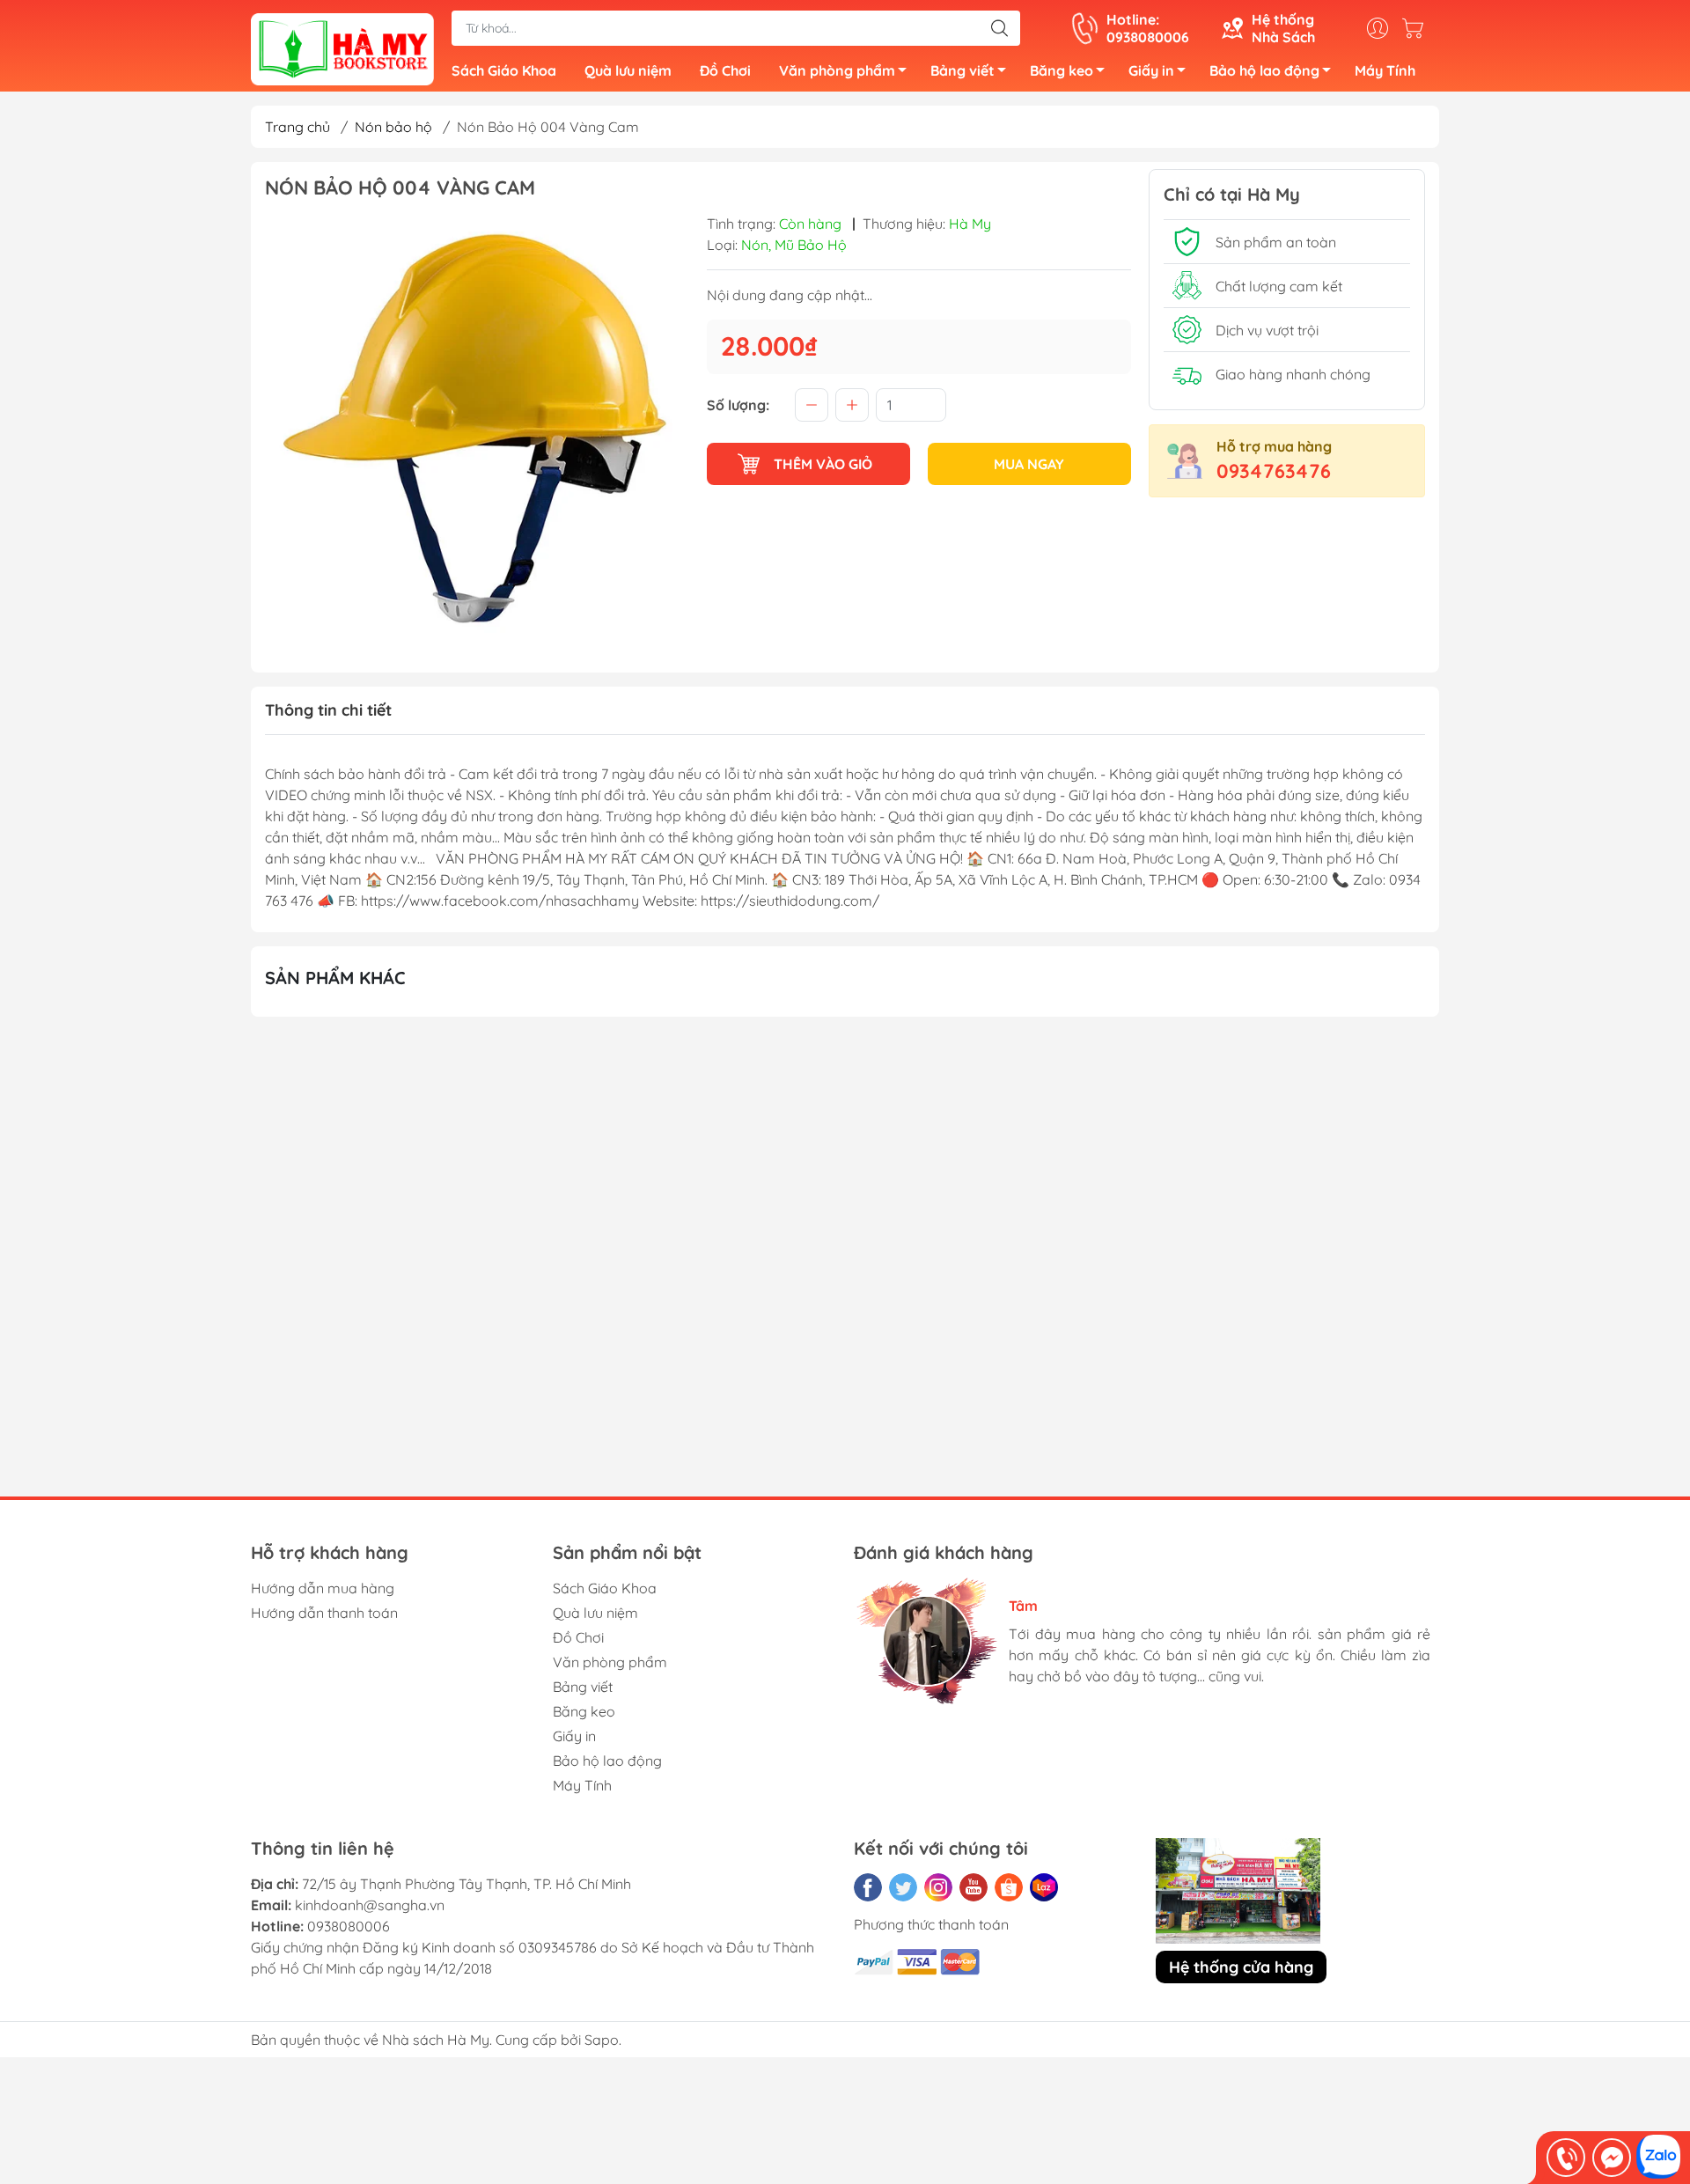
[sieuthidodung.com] (342, 48)
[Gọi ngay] (1566, 2158)
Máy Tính (1385, 70)
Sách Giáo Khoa (504, 70)
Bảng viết (963, 70)
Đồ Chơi (725, 70)
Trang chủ (298, 127)
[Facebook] (868, 1887)
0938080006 (349, 1926)
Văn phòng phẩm (837, 70)
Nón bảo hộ (393, 127)
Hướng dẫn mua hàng (323, 1588)
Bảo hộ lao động (1264, 70)
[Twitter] (903, 1887)
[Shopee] (1009, 1887)
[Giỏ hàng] (1417, 28)
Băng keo (1062, 70)
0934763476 (1274, 471)
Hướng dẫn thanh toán (324, 1613)
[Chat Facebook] (1612, 2158)
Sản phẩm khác (335, 978)
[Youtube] (974, 1887)
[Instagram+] (938, 1887)
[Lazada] (1044, 1887)
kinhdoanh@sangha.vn (370, 1905)
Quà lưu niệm (628, 70)
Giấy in (1151, 70)
